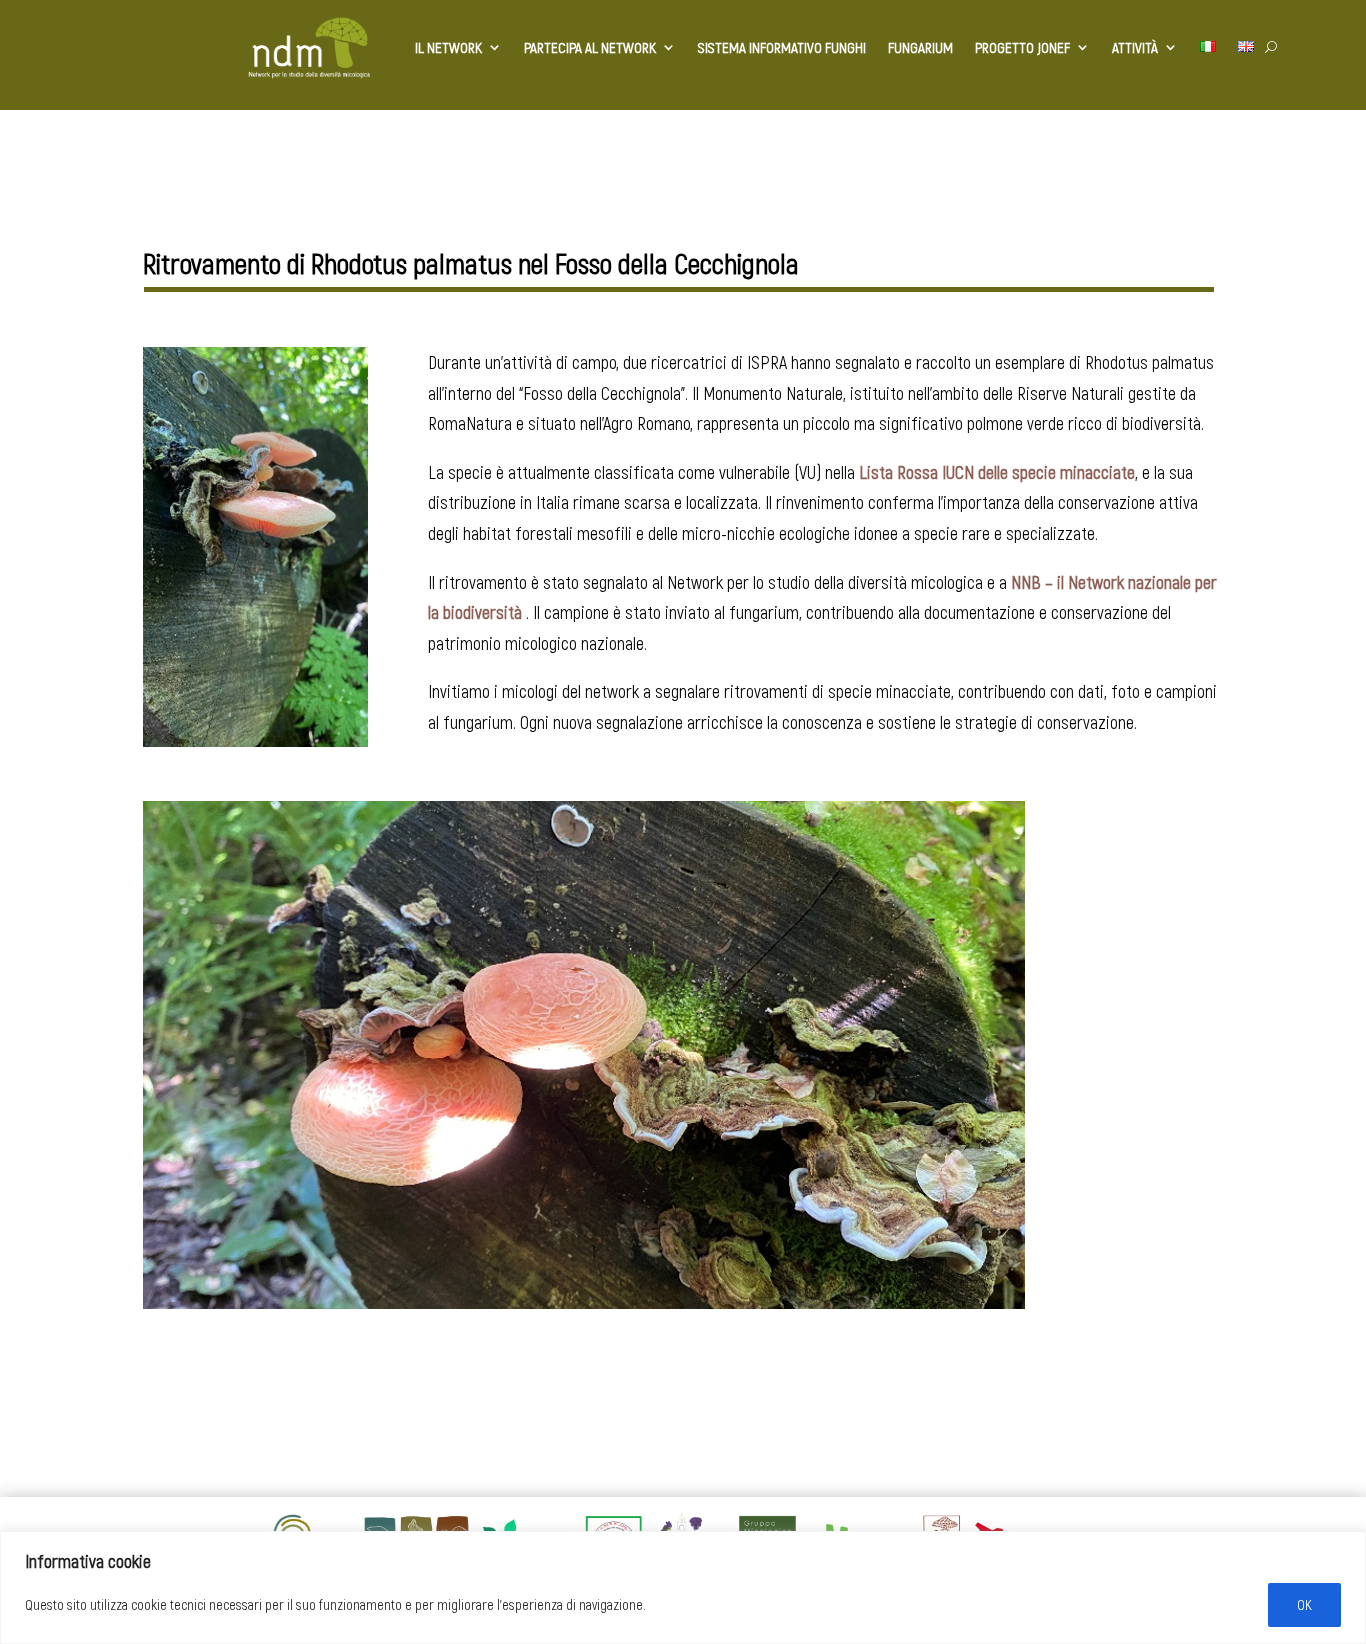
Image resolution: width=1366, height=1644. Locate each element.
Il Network (448, 47)
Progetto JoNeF (1022, 47)
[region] (683, 1587)
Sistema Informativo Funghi (782, 47)
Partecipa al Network (590, 47)
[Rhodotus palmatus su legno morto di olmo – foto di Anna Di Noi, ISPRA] (255, 747)
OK (1304, 1604)
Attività (1135, 47)
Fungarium (920, 47)
